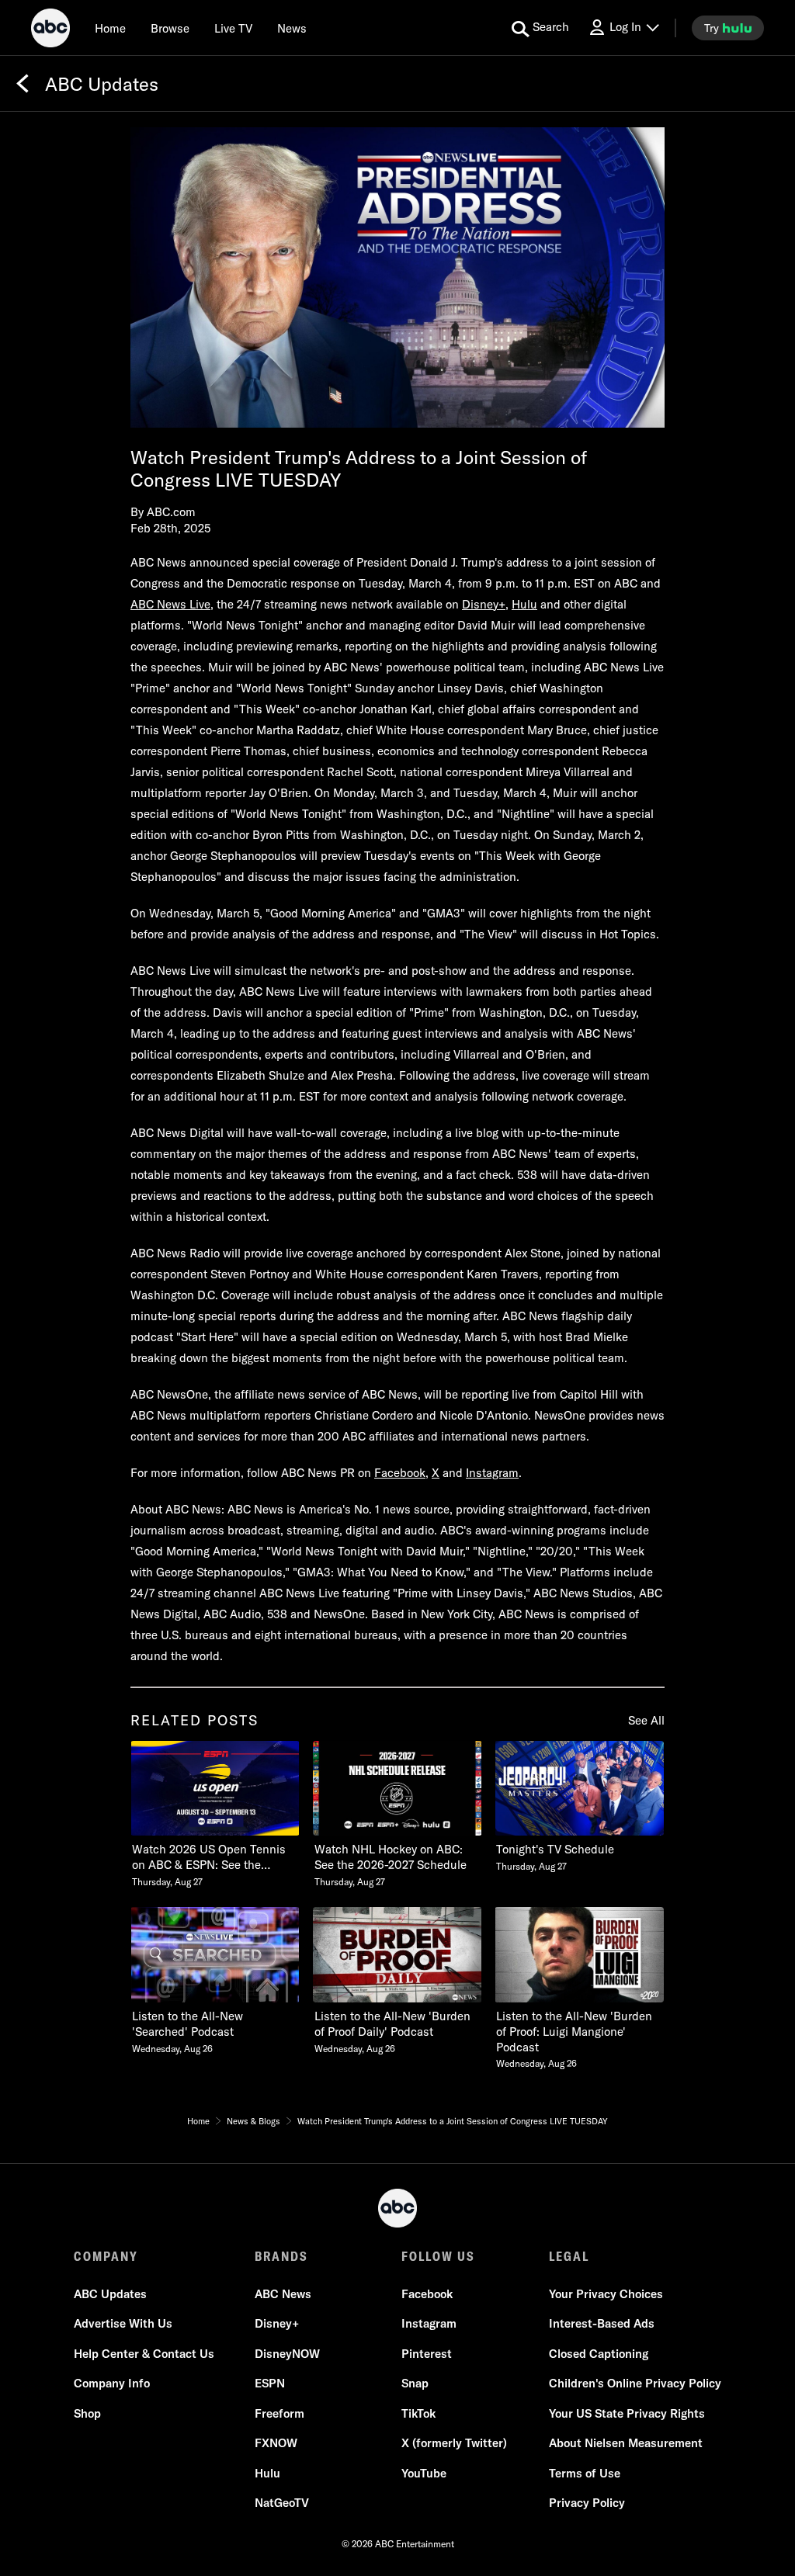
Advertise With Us (123, 2323)
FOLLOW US (438, 2256)
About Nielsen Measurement (626, 2443)
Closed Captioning (599, 2354)
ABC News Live (170, 604)
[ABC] (50, 30)
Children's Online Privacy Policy (635, 2383)
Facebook (400, 1473)
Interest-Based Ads (602, 2323)
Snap (415, 2383)
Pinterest (427, 2354)
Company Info (112, 2383)
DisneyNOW (287, 2354)
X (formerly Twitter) (454, 2443)
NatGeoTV (282, 2503)
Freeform (279, 2413)
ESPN (270, 2383)
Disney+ (484, 604)
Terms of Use (585, 2473)
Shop (87, 2413)
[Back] (23, 84)
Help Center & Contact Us (144, 2354)
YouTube (424, 2473)
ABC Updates (110, 2294)
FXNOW (276, 2443)
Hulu (524, 604)
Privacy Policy (587, 2503)
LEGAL (569, 2256)
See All (646, 1720)
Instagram (492, 1473)
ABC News (283, 2294)
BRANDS (281, 2256)
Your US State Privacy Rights (627, 2413)
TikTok (418, 2413)
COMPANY (106, 2256)
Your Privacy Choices (606, 2294)
